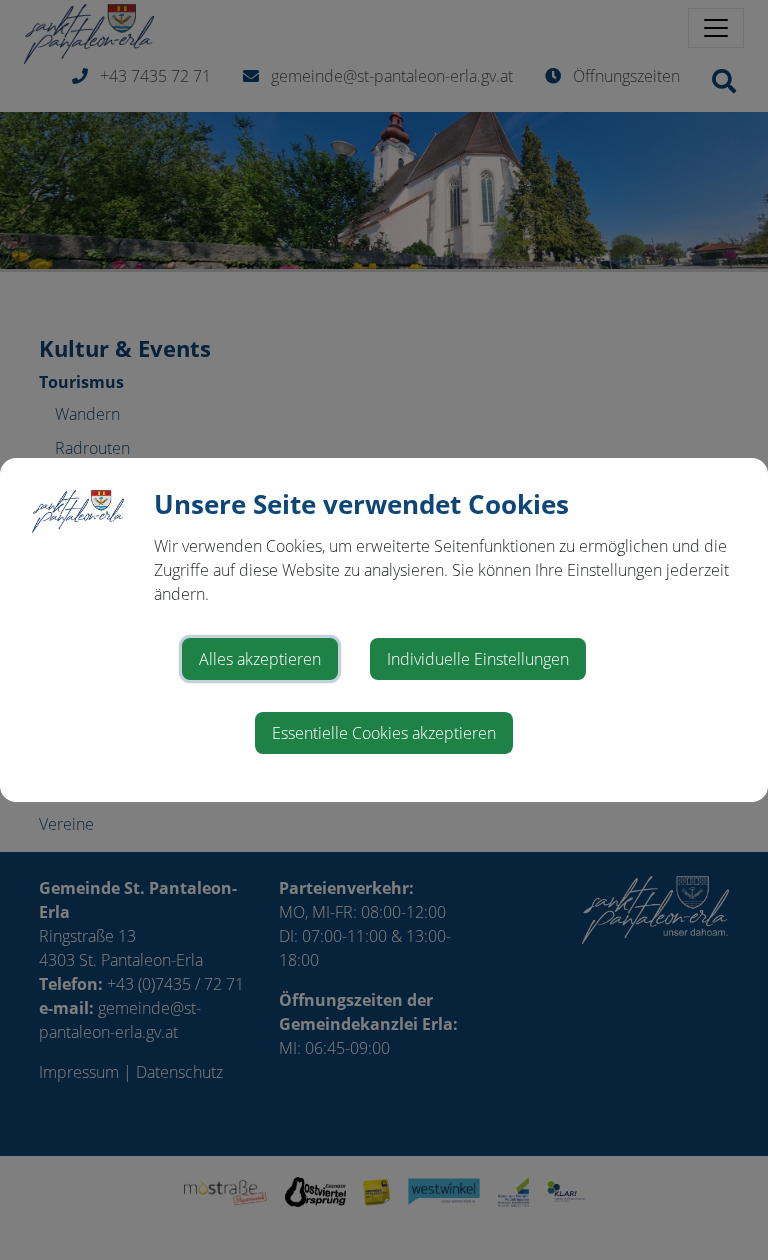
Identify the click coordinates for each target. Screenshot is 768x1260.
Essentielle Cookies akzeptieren (384, 733)
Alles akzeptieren (260, 659)
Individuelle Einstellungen (478, 659)
